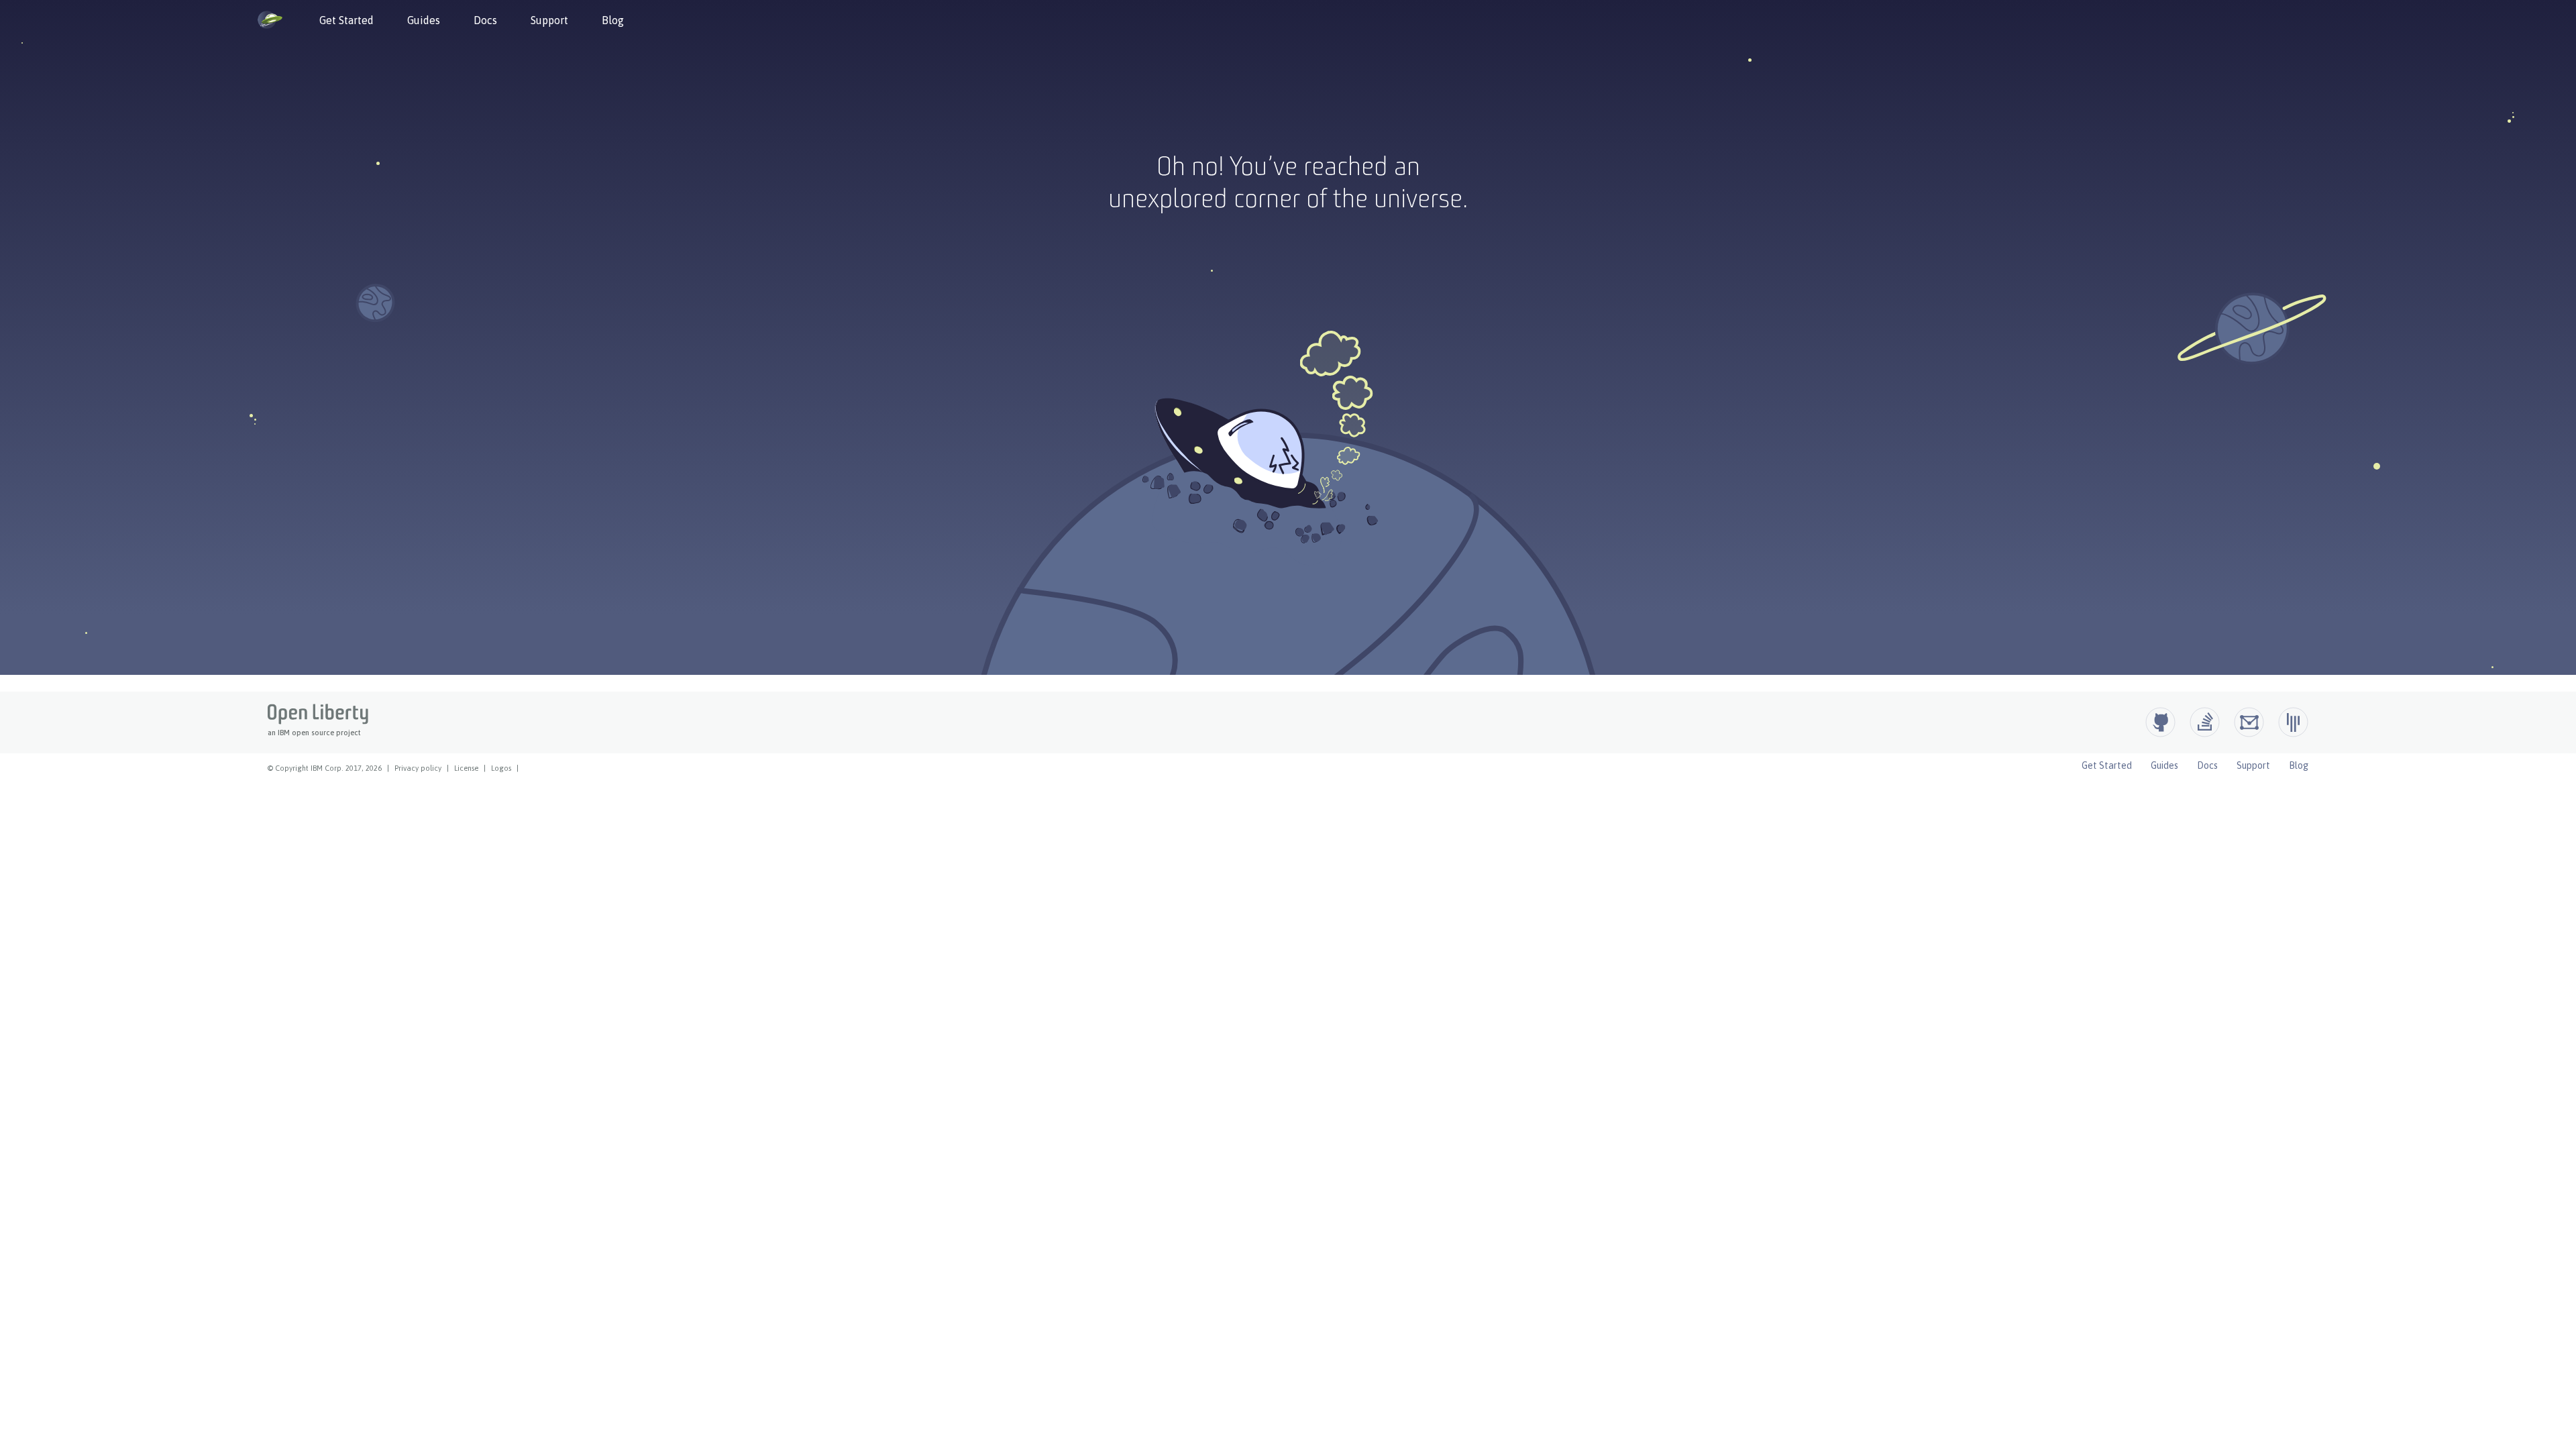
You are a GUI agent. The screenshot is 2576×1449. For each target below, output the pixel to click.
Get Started (346, 20)
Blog (613, 20)
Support (549, 20)
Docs (485, 20)
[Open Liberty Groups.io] (2249, 722)
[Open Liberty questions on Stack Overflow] (2205, 722)
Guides (424, 20)
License (466, 768)
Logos (501, 768)
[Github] (2160, 722)
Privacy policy (418, 768)
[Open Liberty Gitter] (2293, 722)
